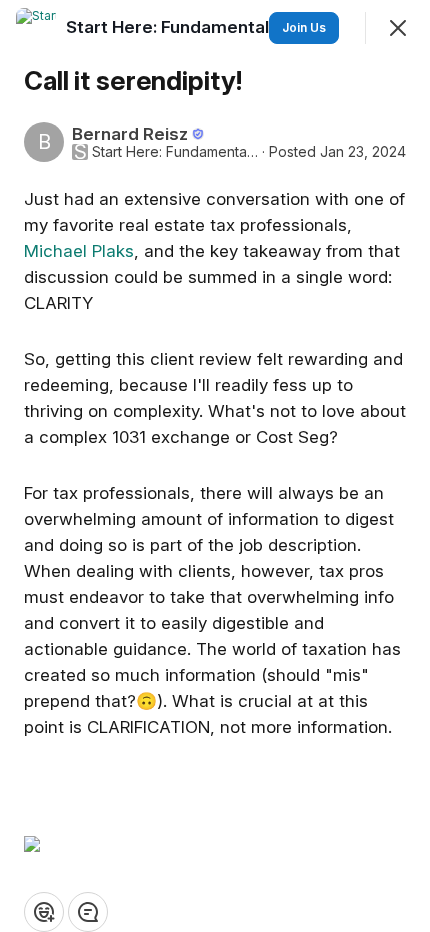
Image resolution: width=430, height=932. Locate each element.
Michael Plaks (79, 251)
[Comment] (88, 912)
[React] (44, 912)
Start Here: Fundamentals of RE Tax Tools (175, 152)
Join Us (304, 27)
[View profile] (36, 28)
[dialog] (215, 466)
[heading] (240, 27)
